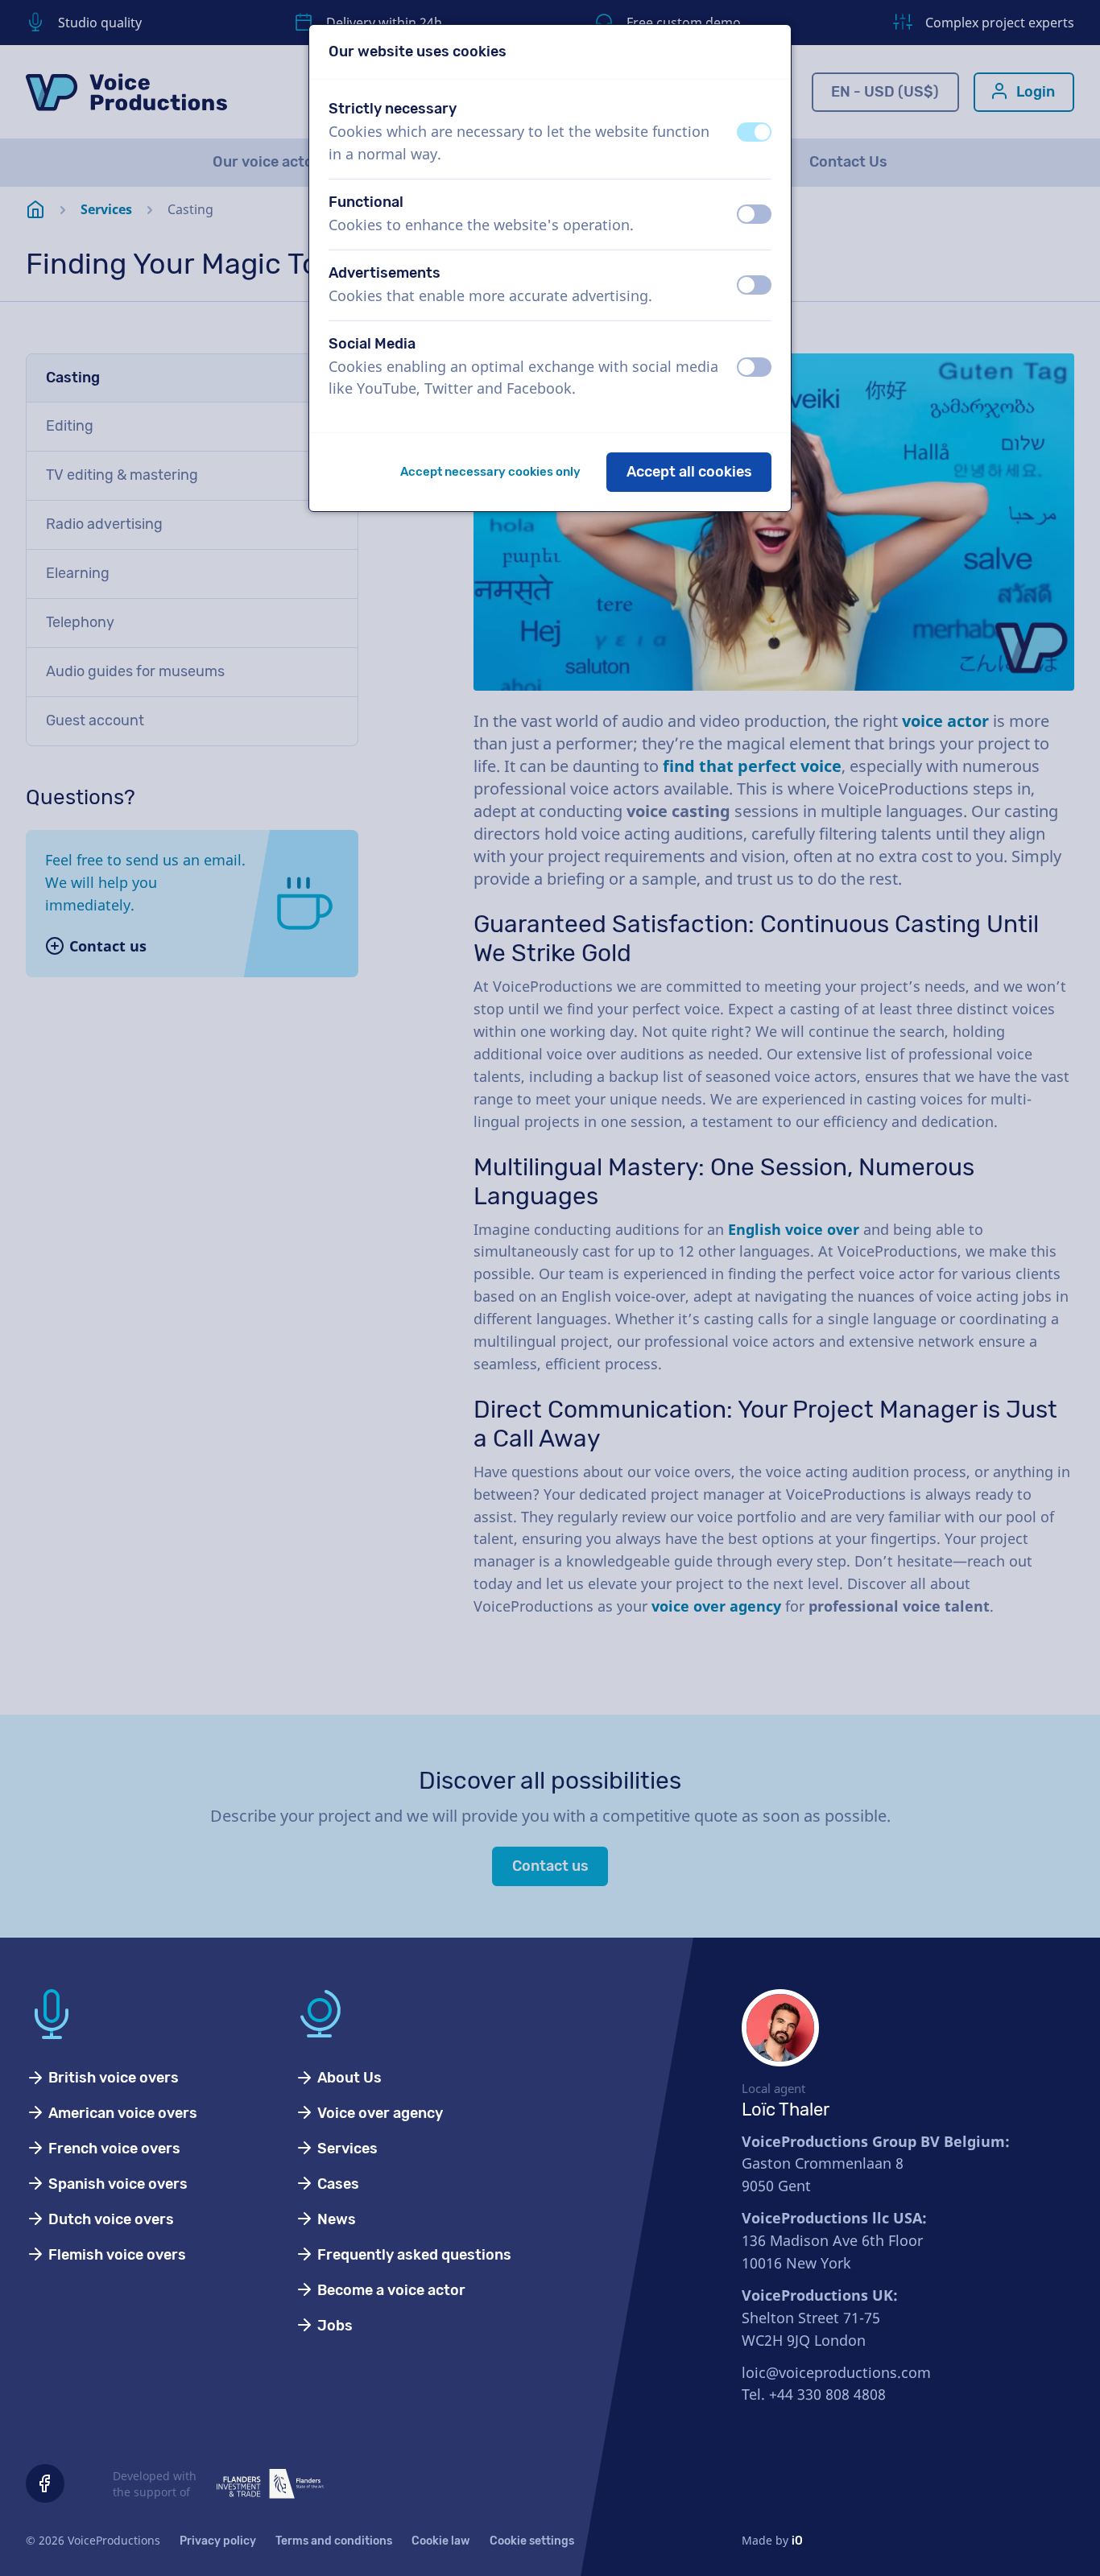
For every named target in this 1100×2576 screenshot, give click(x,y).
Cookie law (441, 2541)
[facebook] (45, 2483)
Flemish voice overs (116, 2255)
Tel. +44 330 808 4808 (814, 2394)
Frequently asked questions (413, 2255)
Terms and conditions (334, 2541)
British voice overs (112, 2078)
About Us (348, 2078)
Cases (337, 2184)
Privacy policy (218, 2541)
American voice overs (121, 2113)
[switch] (754, 132)
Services (346, 2149)
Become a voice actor (390, 2290)
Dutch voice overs (110, 2219)
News (335, 2219)
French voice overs (113, 2149)
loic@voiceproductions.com (836, 2372)
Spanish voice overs (116, 2184)
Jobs (333, 2326)
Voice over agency (378, 2113)
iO (797, 2541)
